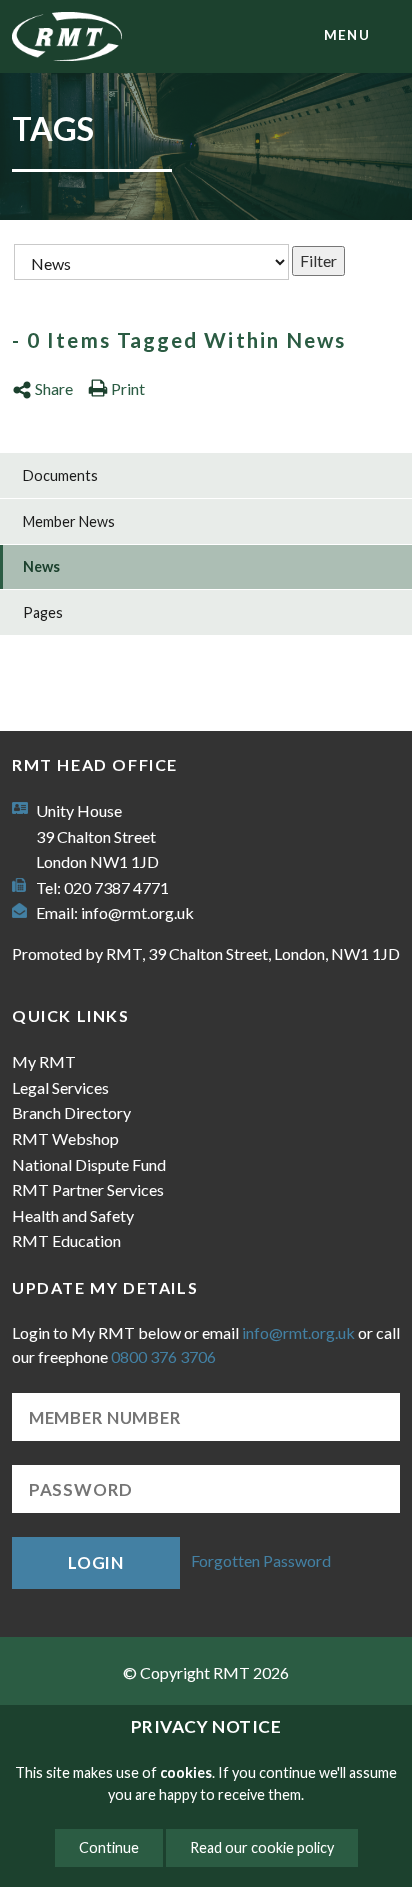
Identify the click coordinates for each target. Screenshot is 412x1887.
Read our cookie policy (262, 1847)
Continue (109, 1847)
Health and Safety (73, 1215)
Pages (43, 612)
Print (128, 388)
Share (54, 388)
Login (96, 1562)
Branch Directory (71, 1112)
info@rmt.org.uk (137, 912)
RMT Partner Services (88, 1189)
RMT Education (66, 1240)
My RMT (44, 1061)
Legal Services (60, 1087)
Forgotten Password (261, 1560)
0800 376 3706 (163, 1356)
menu (347, 35)
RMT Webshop (65, 1138)
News (41, 566)
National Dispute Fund (89, 1164)
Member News (69, 521)
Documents (60, 475)
